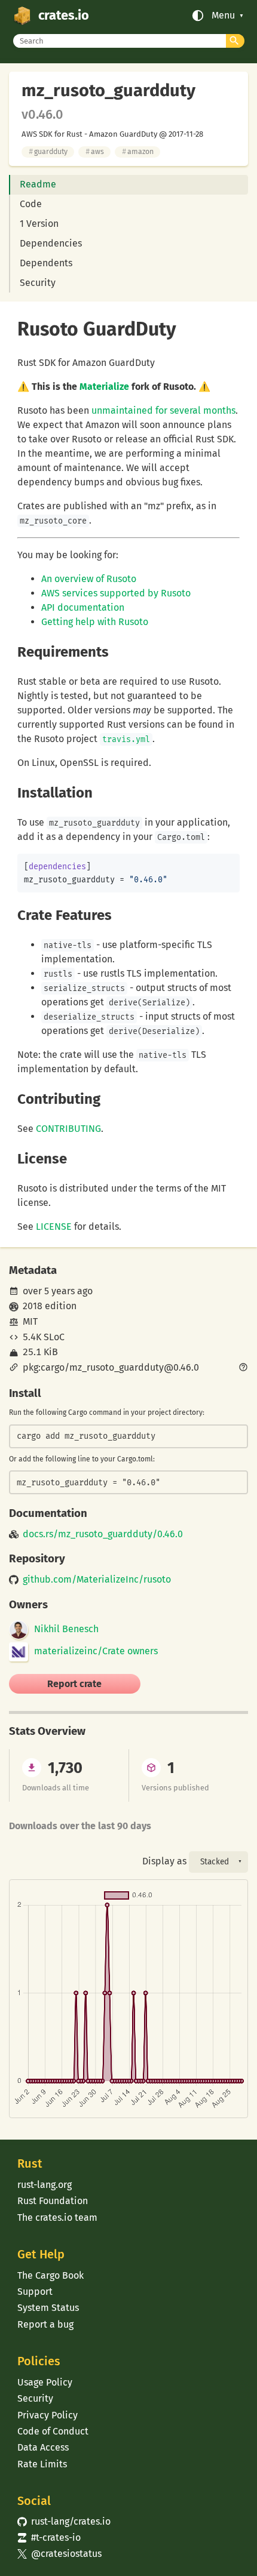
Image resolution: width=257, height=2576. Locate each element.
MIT (30, 1321)
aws (95, 151)
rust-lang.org (45, 2185)
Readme (38, 184)
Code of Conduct (53, 2431)
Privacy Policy (48, 2415)
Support (35, 2292)
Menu (223, 16)
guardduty (48, 151)
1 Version (39, 224)
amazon (138, 151)
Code (31, 204)
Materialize (104, 387)
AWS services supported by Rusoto (116, 593)
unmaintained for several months (163, 410)
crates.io (64, 16)
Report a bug (45, 2324)
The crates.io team (57, 2218)
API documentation (83, 607)
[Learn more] (243, 1368)
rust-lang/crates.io (64, 2521)
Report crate (74, 1684)
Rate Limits (42, 2464)
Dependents (46, 263)
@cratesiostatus (59, 2554)
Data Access (43, 2447)
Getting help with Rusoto (95, 622)
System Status (48, 2308)
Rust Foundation (53, 2201)
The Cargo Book (51, 2275)
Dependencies (51, 243)
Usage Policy (45, 2382)
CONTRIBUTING (68, 1129)
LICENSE (54, 1227)
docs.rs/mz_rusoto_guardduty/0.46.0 (103, 1534)
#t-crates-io (49, 2537)
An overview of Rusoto (89, 579)
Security (38, 283)
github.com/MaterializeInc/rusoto (97, 1580)
